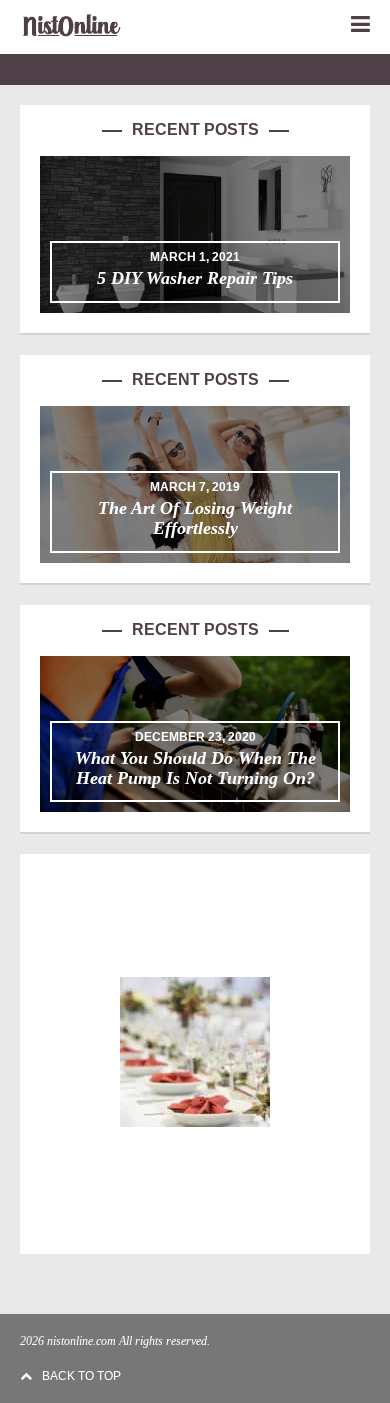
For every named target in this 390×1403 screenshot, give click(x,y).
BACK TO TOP (81, 1376)
